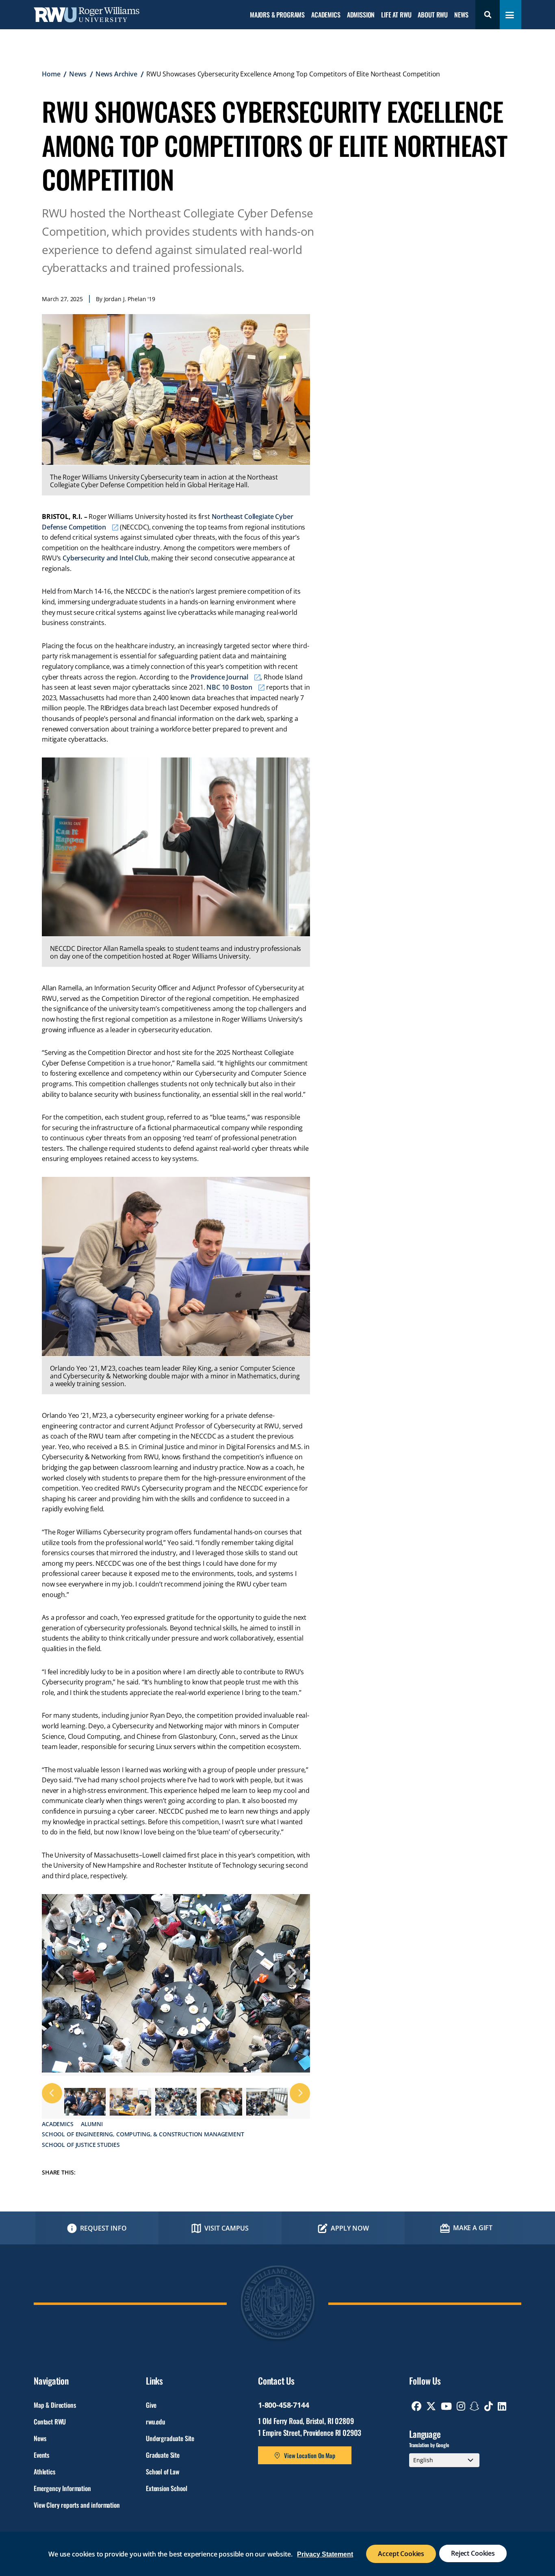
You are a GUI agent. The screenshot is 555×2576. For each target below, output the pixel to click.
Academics (326, 15)
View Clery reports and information (77, 2505)
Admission (361, 15)
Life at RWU (396, 15)
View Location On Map (310, 2455)
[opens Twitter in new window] (431, 2406)
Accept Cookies (401, 2554)
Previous (60, 1972)
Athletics (44, 2472)
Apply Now (350, 2228)
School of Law (163, 2472)
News (461, 15)
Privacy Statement (325, 2554)
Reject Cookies (473, 2553)
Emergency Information (62, 2488)
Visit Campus (227, 2228)
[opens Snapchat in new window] (475, 2406)
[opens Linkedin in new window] (502, 2406)
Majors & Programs (277, 15)
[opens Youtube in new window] (446, 2406)
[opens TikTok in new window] (489, 2406)
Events (41, 2455)
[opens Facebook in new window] (416, 2406)
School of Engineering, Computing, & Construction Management (143, 2134)
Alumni (92, 2124)
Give (151, 2405)
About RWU (433, 15)
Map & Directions (55, 2405)
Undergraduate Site (170, 2438)
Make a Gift (473, 2228)
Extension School (166, 2488)
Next (292, 1972)
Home (51, 74)
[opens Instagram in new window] (461, 2406)
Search (488, 15)
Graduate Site (163, 2455)
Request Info (103, 2228)
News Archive (116, 74)
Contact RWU (50, 2422)
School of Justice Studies (81, 2145)
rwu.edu (156, 2422)
